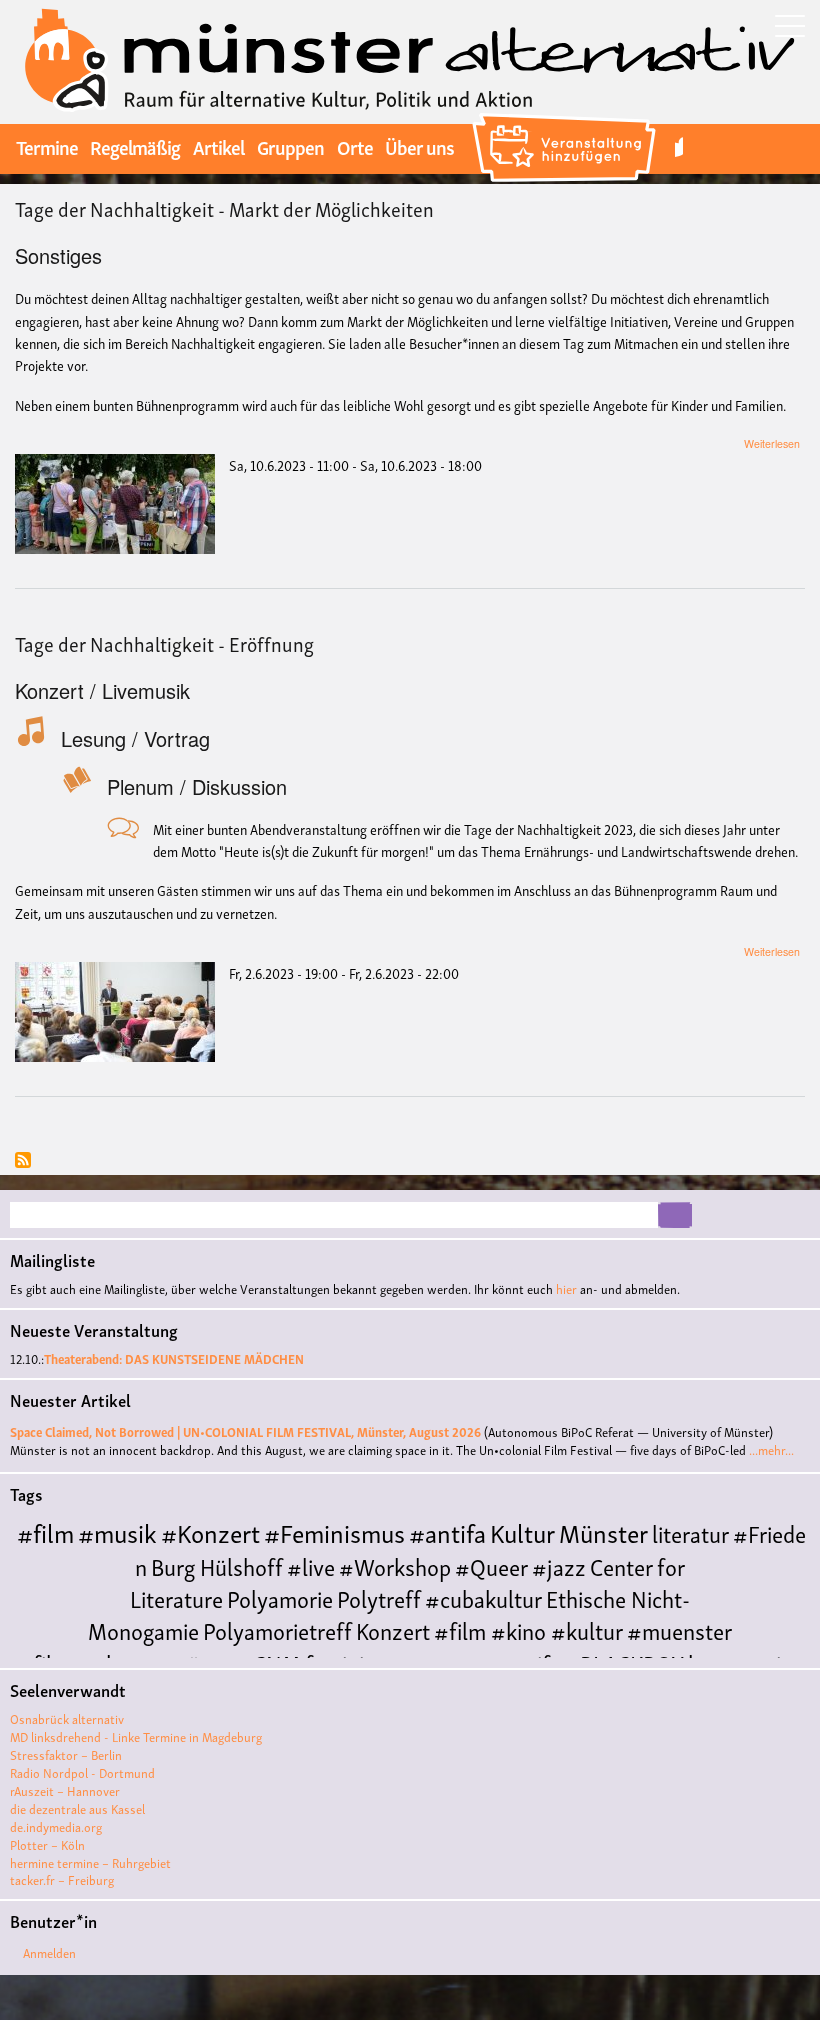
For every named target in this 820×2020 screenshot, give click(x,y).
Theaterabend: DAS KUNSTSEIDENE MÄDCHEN (174, 1358)
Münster (603, 1531)
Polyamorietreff (277, 1629)
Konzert (393, 1629)
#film (45, 1531)
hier (566, 1288)
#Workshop (395, 1565)
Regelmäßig (135, 146)
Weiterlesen (772, 443)
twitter (679, 146)
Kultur (522, 1531)
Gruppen (290, 146)
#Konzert (210, 1531)
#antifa (447, 1531)
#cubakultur (483, 1597)
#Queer (491, 1565)
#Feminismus (334, 1531)
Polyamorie (280, 1597)
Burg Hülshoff (217, 1565)
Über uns (419, 146)
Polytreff (379, 1597)
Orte (355, 146)
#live (311, 1565)
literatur (690, 1532)
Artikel (218, 146)
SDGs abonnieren (23, 1161)
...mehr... (771, 1449)
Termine (47, 146)
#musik (117, 1531)
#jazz (559, 1565)
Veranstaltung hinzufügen (566, 116)
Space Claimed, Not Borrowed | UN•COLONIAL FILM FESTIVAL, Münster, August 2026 (245, 1431)
